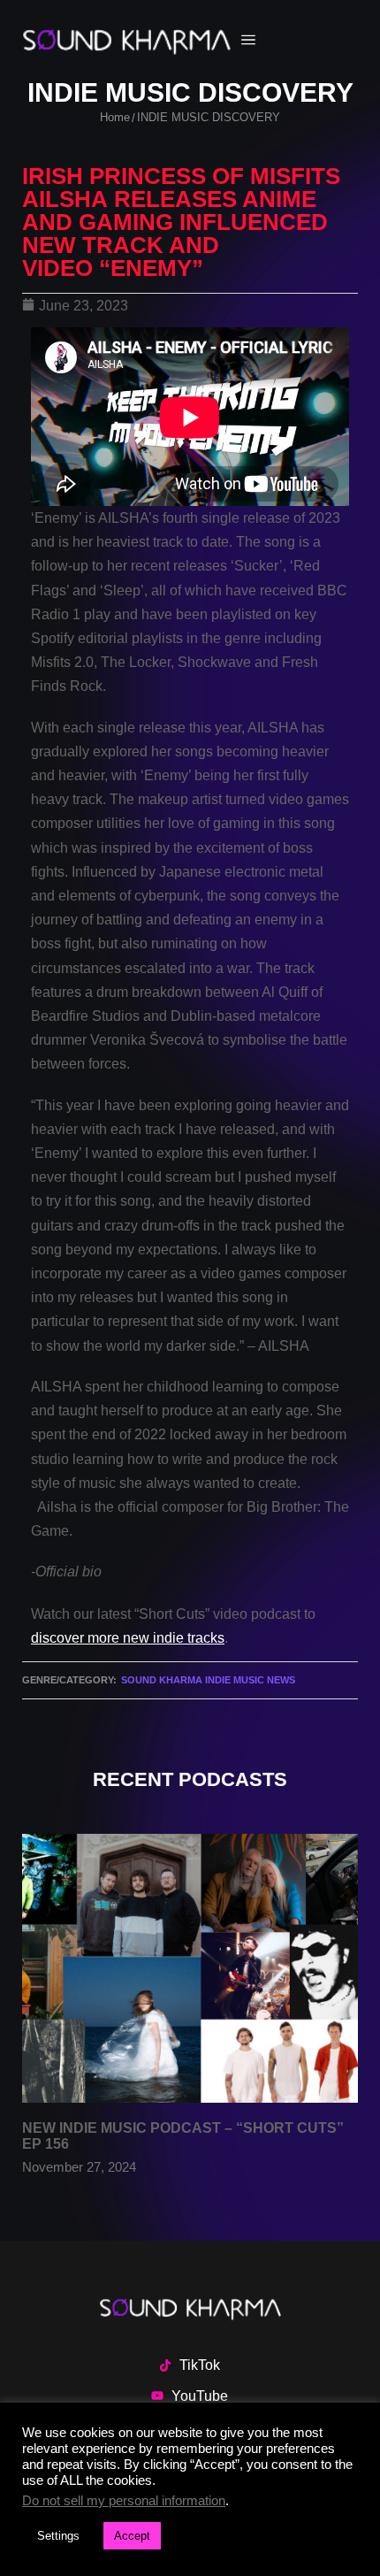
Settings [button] (58, 2536)
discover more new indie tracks (128, 1638)
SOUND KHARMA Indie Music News (208, 1680)
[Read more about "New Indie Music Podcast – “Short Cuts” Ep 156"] (190, 1968)
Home (115, 117)
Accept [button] (132, 2536)
